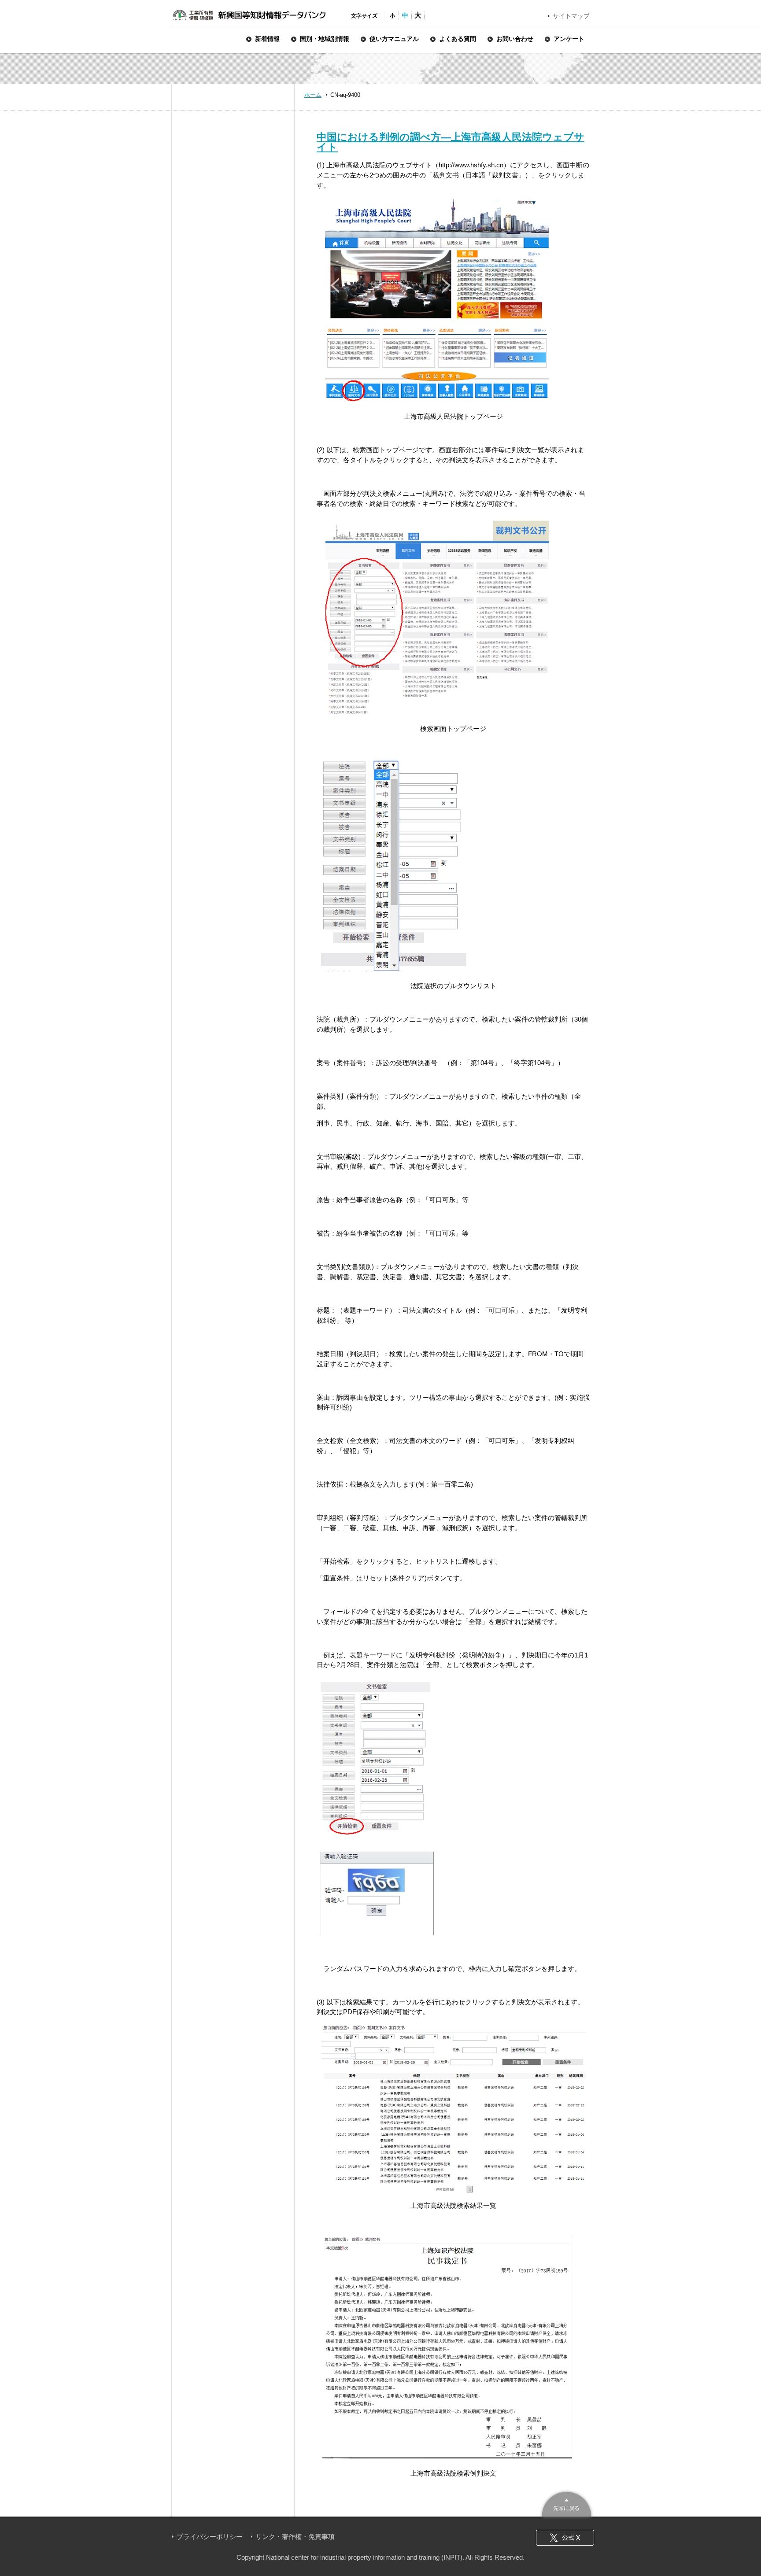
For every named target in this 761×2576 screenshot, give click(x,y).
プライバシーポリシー (210, 2537)
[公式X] (565, 2538)
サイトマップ (571, 16)
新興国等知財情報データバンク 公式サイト (249, 15)
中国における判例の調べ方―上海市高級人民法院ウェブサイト (451, 142)
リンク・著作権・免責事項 (295, 2537)
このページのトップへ (567, 2503)
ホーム (313, 95)
